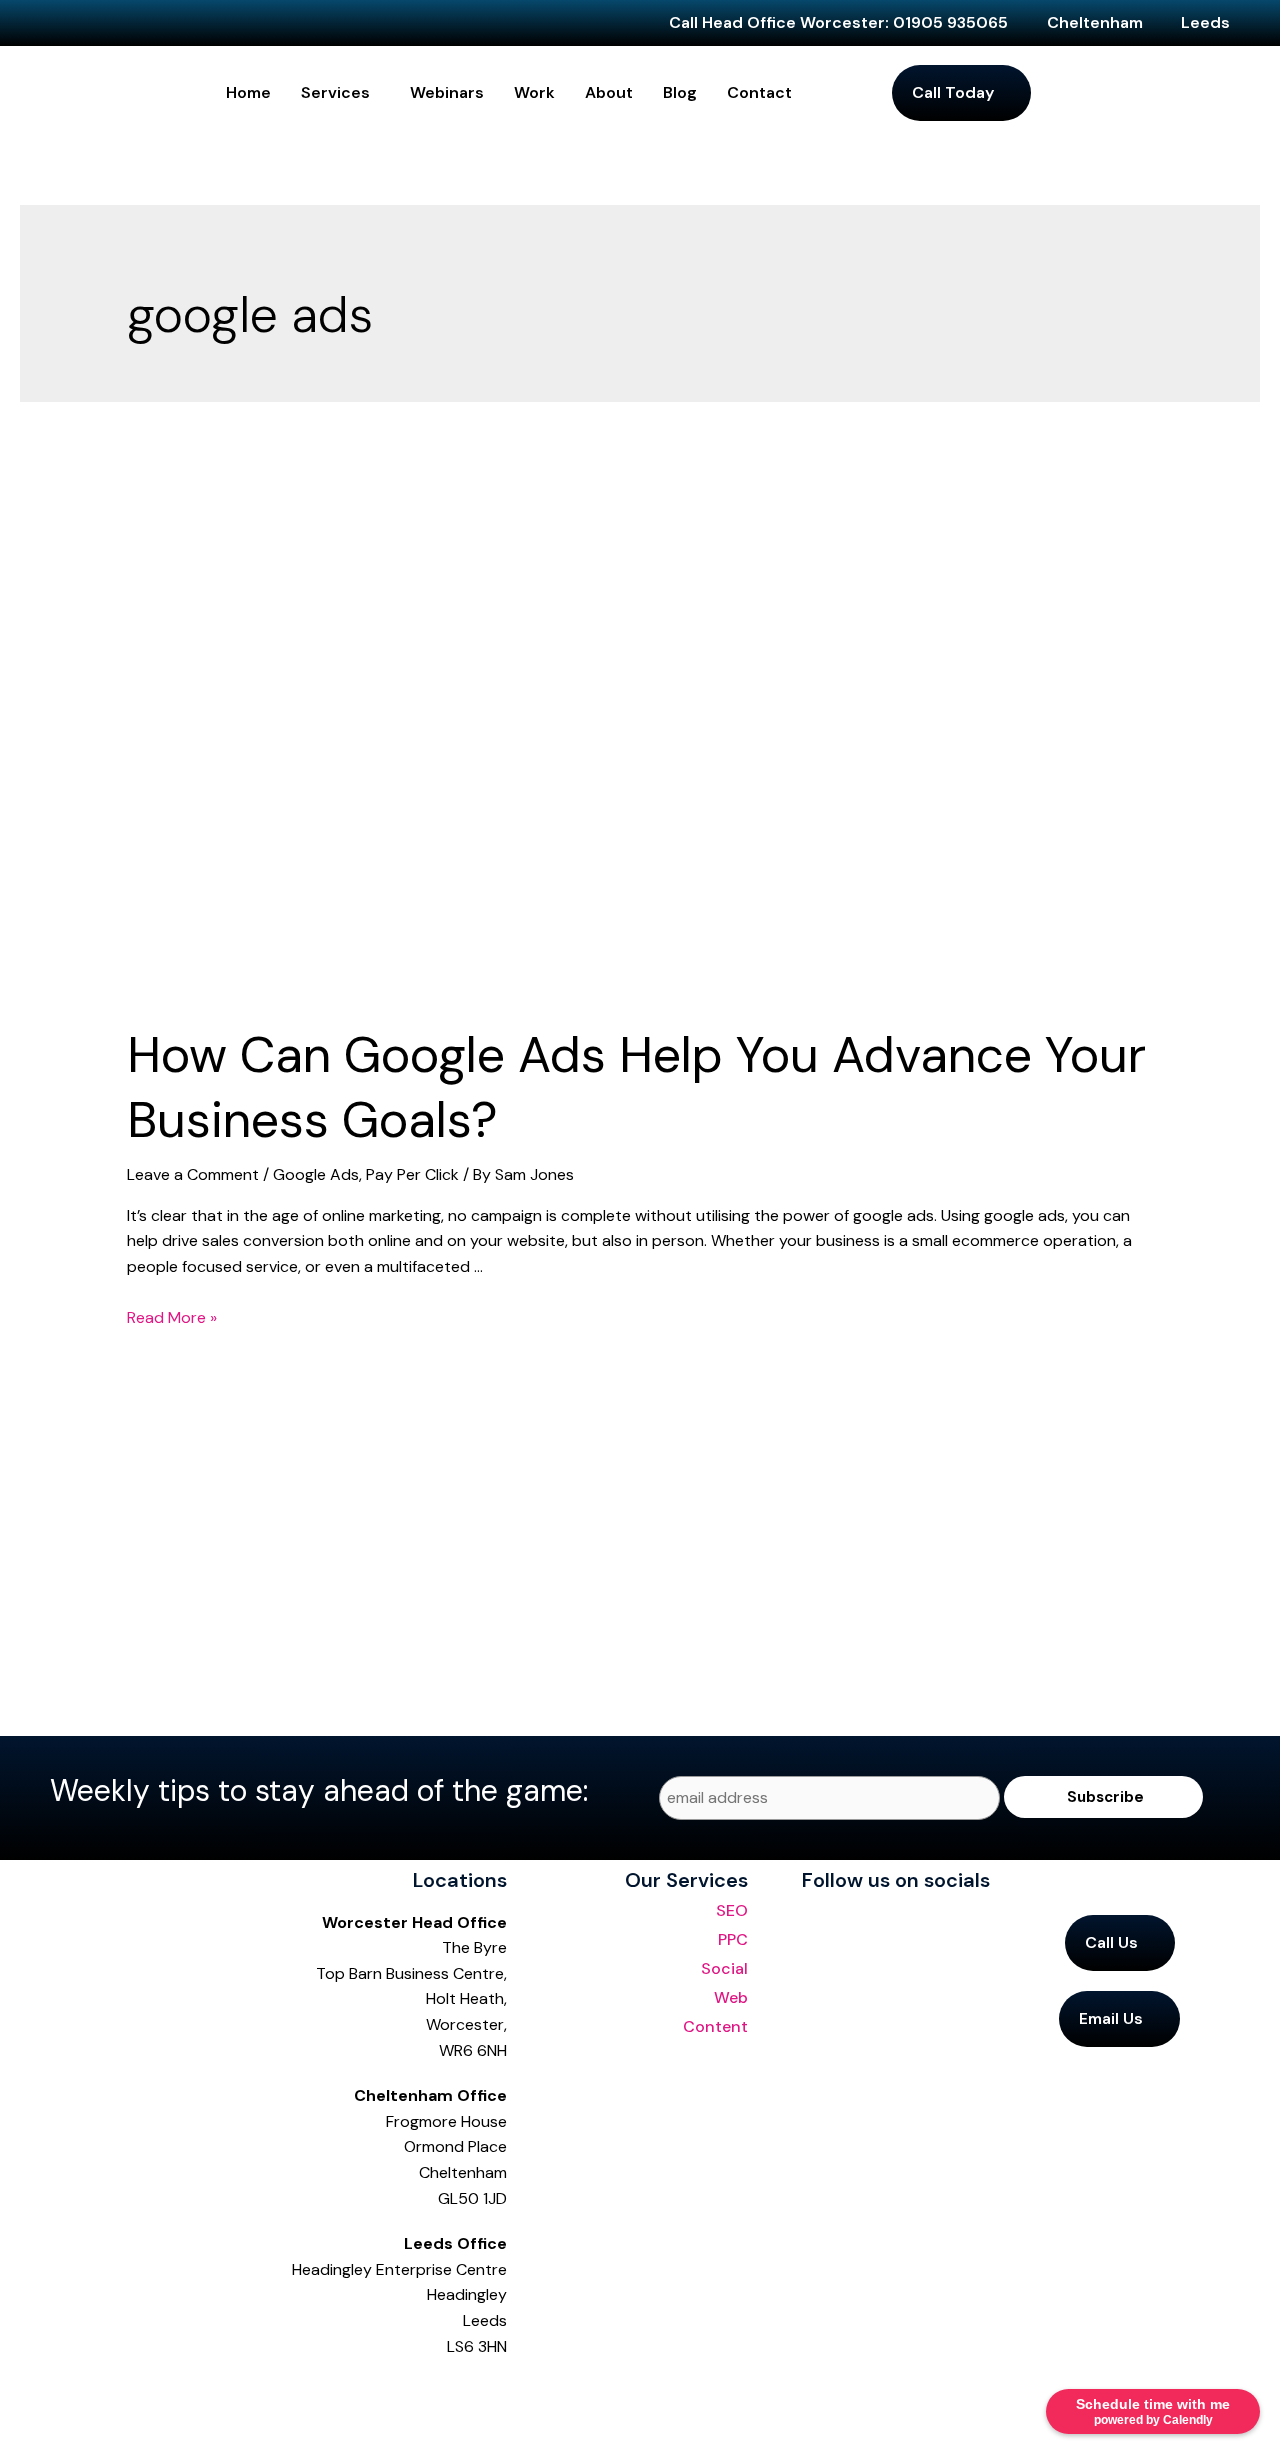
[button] (340, 93)
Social (724, 1968)
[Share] (108, 2389)
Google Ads (316, 1174)
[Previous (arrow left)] (20, 2429)
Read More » (172, 1317)
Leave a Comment (193, 1174)
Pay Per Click (412, 1174)
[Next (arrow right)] (64, 2429)
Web (731, 1997)
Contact (759, 92)
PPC (733, 1939)
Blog (680, 92)
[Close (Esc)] (152, 2389)
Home (248, 92)
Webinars (447, 92)
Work (534, 92)
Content (715, 2026)
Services (335, 92)
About (609, 92)
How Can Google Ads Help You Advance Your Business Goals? (636, 1087)
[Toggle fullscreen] (64, 2389)
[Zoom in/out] (20, 2389)
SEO (732, 1910)
